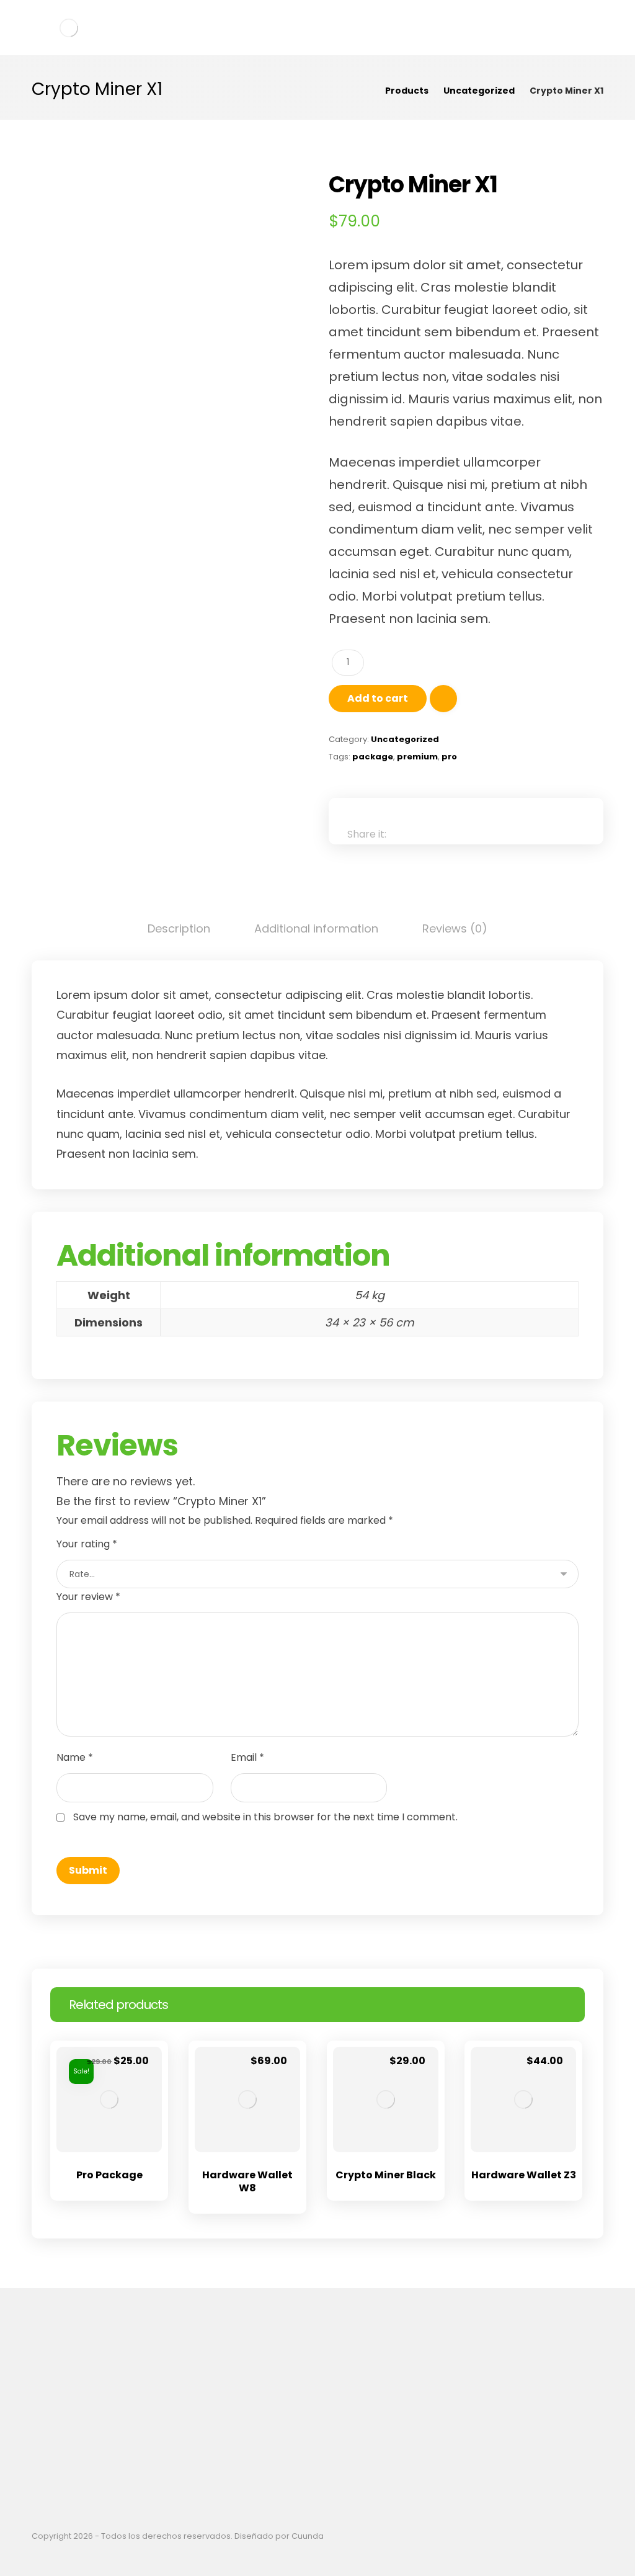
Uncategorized (405, 739)
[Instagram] (327, 2442)
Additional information (316, 928)
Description (179, 928)
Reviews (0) (455, 928)
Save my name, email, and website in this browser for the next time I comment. (265, 1817)
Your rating (87, 1544)
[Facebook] (308, 2442)
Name (75, 1757)
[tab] (179, 929)
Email (247, 1757)
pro (449, 757)
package (373, 757)
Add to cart (378, 698)
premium (417, 757)
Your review (88, 1597)
